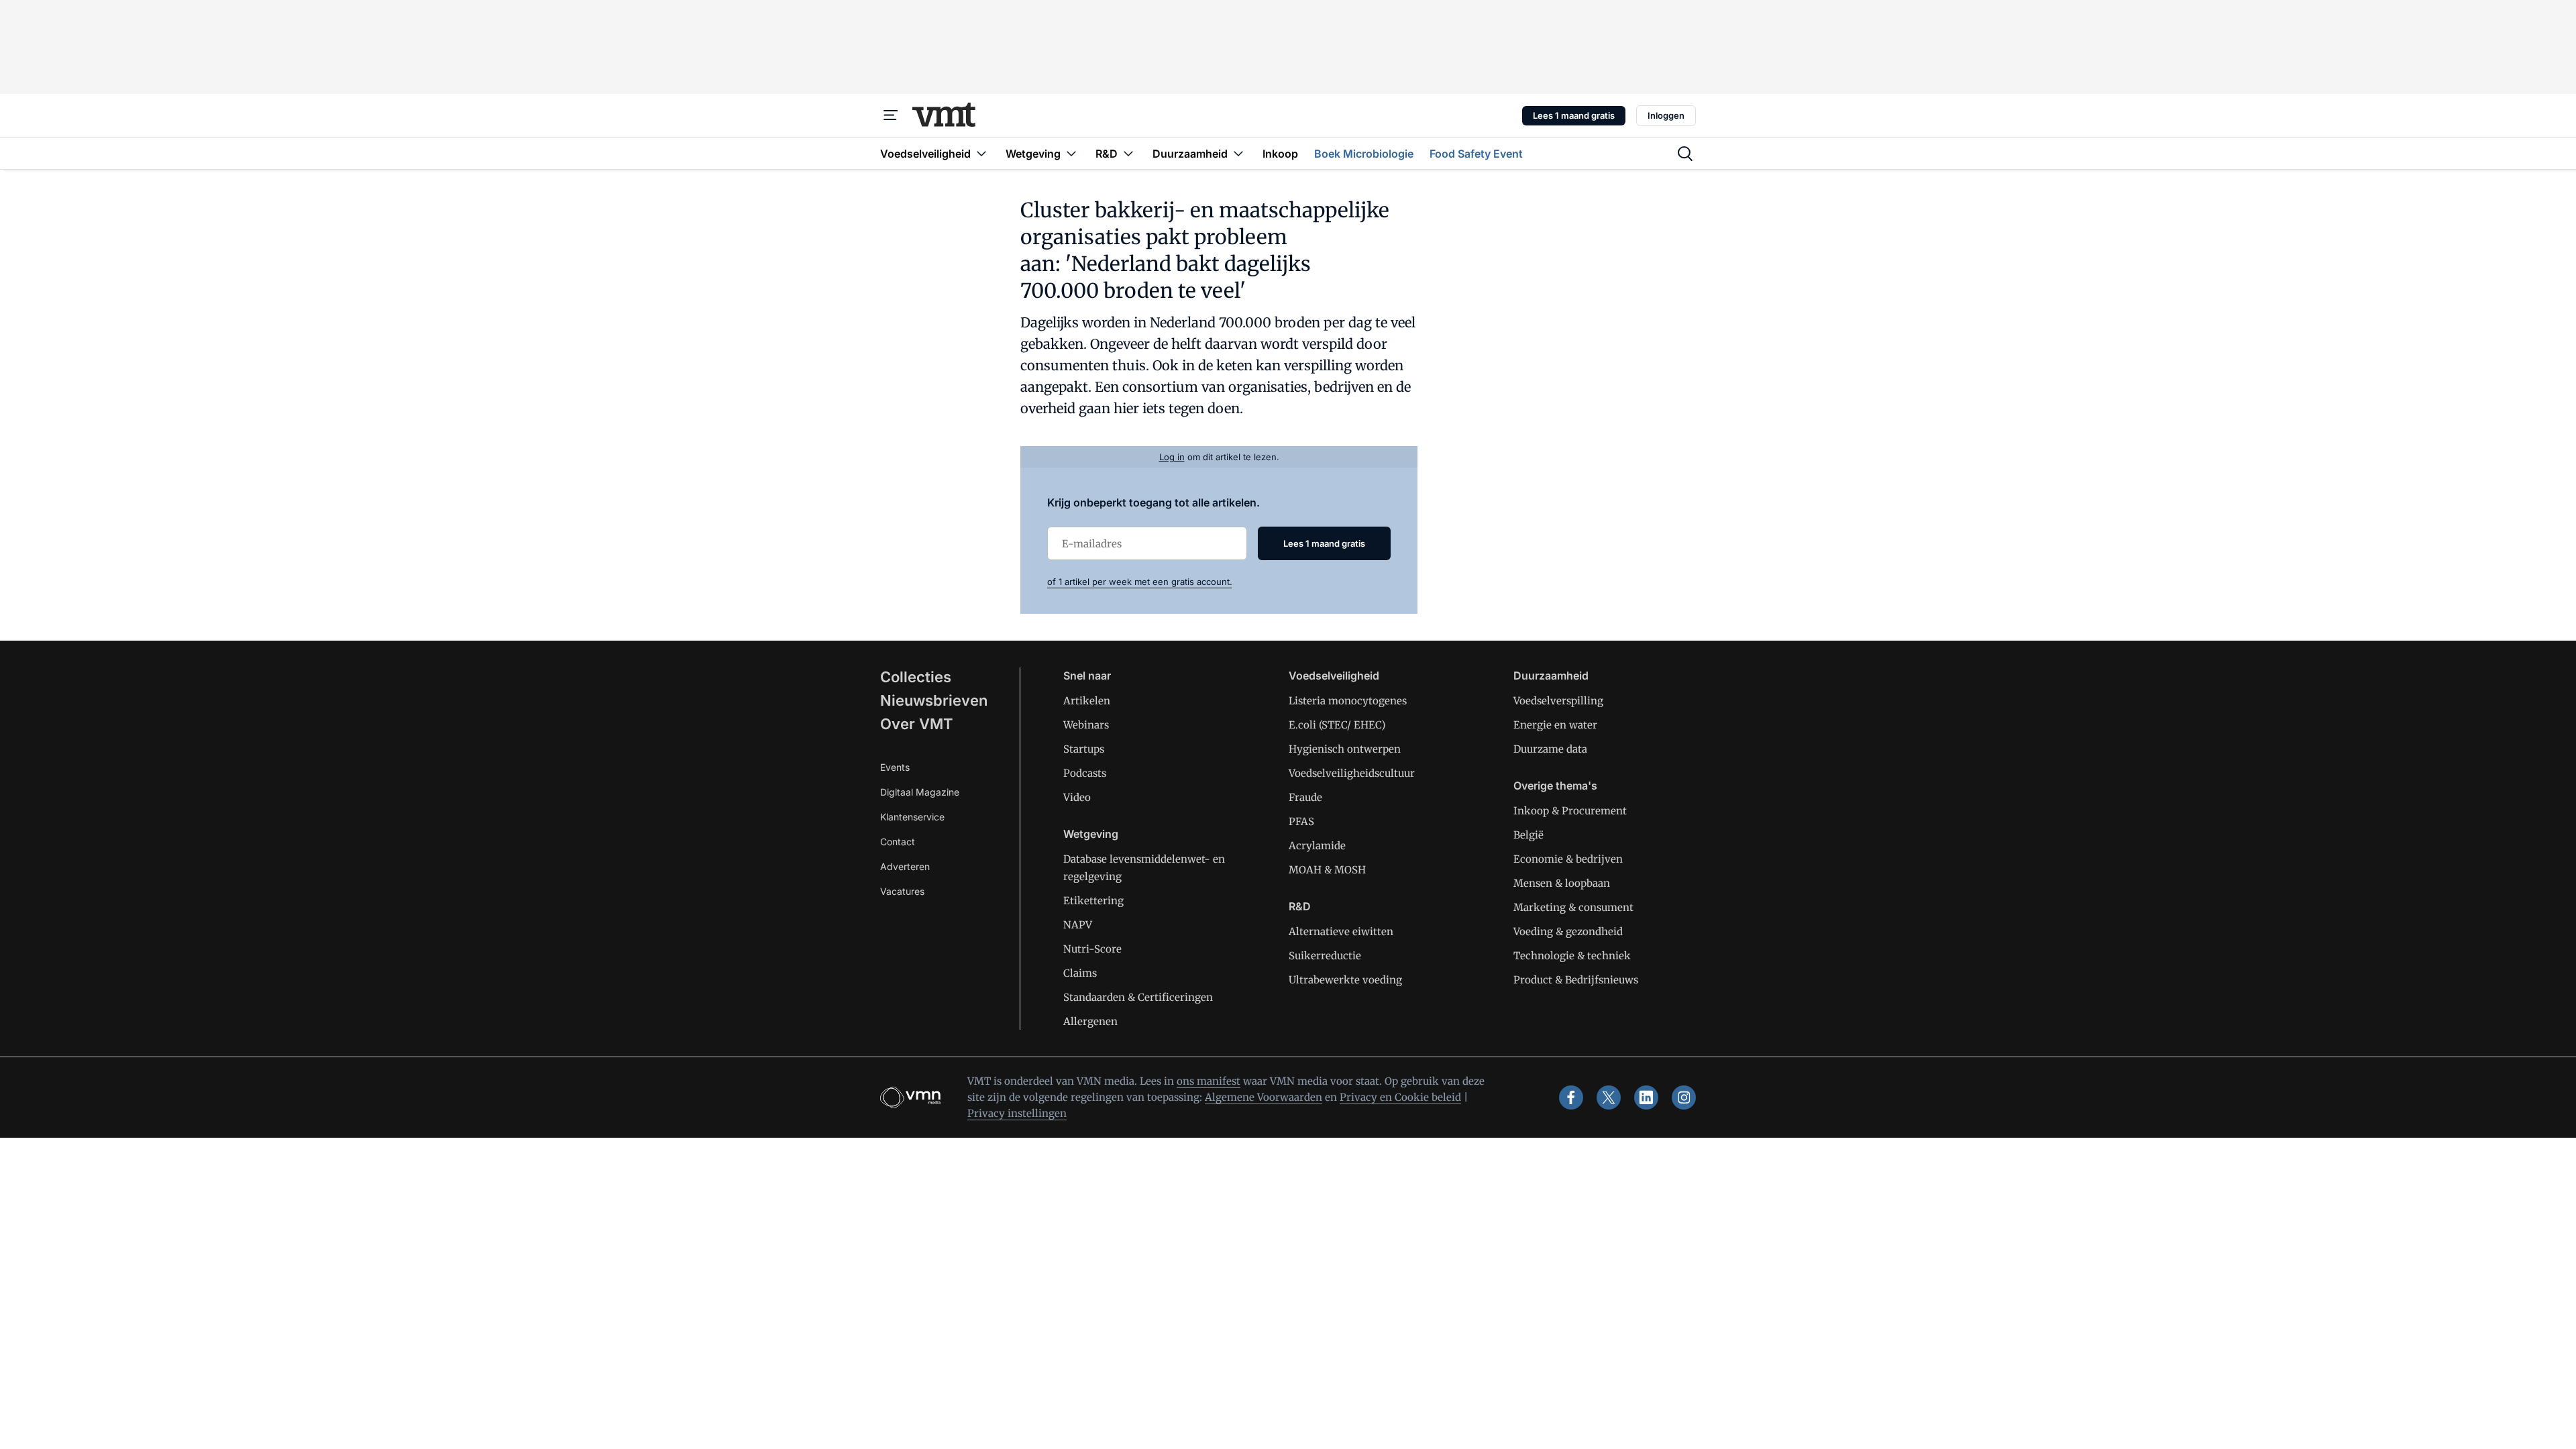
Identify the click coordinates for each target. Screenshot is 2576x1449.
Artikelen (1087, 701)
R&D (1300, 906)
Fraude (1305, 797)
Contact (898, 842)
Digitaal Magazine (920, 792)
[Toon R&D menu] (1128, 153)
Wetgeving (1091, 834)
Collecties (916, 677)
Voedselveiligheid (1334, 676)
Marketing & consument (1573, 907)
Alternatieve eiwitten (1341, 931)
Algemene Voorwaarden (1264, 1097)
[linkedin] (1646, 1097)
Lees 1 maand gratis (1574, 115)
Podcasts (1085, 773)
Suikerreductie (1325, 956)
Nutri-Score (1092, 949)
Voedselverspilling (1558, 701)
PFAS (1301, 821)
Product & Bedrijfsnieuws (1576, 980)
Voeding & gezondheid (1568, 931)
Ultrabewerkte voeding (1345, 980)
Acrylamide (1317, 846)
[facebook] (1571, 1097)
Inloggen (1666, 115)
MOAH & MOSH (1327, 870)
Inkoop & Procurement (1570, 811)
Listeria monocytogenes (1348, 701)
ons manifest (1209, 1081)
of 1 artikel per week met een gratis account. (1140, 582)
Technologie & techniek (1572, 956)
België (1528, 835)
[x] (1609, 1097)
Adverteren (905, 866)
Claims (1080, 973)
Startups (1084, 749)
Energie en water (1555, 725)
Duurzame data (1550, 749)
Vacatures (902, 891)
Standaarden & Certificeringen (1138, 997)
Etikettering (1093, 901)
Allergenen (1090, 1021)
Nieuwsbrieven (934, 700)
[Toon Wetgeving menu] (1071, 153)
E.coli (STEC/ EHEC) (1337, 725)
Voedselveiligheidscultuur (1352, 773)
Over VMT (917, 724)
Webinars (1086, 725)
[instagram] (1684, 1097)
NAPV (1078, 925)
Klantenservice (912, 817)
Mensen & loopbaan (1562, 883)
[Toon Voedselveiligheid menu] (981, 153)
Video (1077, 797)
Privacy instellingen (1017, 1113)
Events (895, 767)
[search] (1685, 154)
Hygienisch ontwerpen (1345, 749)
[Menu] (891, 115)
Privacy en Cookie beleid (1400, 1097)
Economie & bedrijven (1568, 859)
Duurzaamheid (1551, 676)
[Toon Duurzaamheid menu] (1238, 153)
